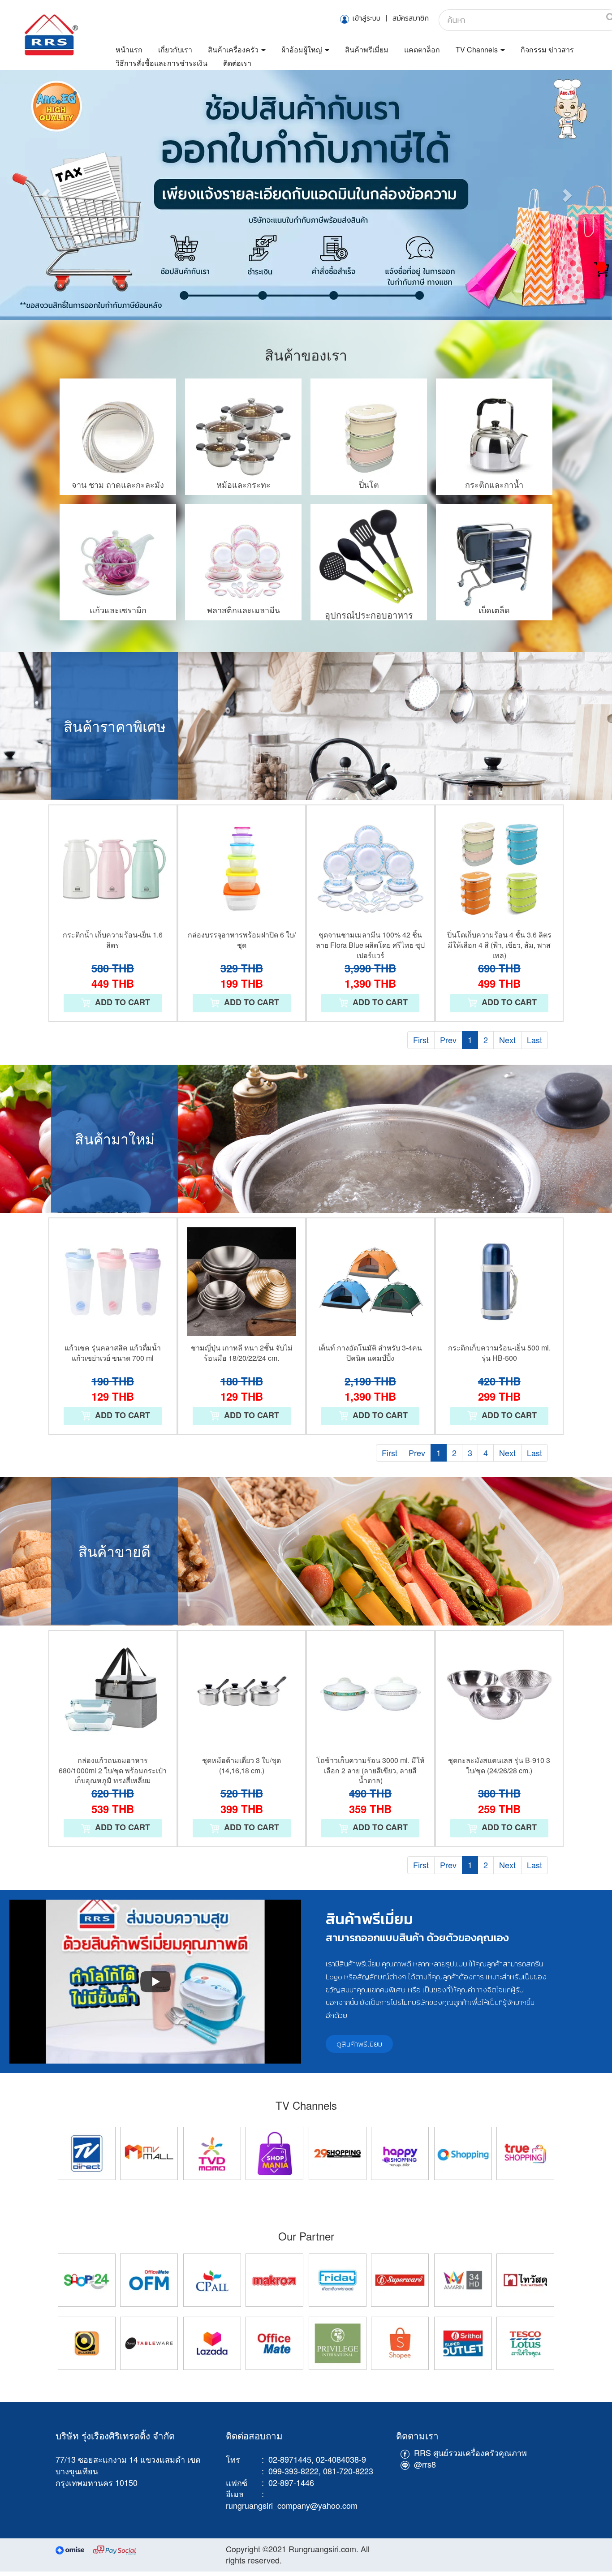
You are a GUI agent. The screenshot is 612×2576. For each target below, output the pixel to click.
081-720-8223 (348, 2470)
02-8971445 (290, 2459)
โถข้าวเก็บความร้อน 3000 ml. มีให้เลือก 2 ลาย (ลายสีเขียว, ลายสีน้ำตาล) (371, 1770)
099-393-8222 (293, 2470)
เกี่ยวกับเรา (175, 49)
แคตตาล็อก (422, 49)
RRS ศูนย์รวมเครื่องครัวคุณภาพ (470, 2452)
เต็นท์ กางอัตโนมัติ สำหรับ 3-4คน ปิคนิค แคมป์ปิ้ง (370, 1353)
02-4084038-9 (341, 2459)
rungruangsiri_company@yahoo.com (293, 2505)
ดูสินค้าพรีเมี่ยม (359, 2044)
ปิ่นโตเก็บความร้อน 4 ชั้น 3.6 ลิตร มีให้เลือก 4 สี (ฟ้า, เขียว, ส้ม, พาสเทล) (499, 945)
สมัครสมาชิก (411, 18)
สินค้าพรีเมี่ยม (367, 49)
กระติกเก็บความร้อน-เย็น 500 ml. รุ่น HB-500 (499, 1353)
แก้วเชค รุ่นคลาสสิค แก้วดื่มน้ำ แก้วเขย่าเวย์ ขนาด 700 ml (113, 1353)
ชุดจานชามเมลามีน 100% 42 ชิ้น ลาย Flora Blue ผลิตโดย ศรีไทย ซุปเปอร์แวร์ (370, 945)
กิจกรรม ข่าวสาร (547, 49)
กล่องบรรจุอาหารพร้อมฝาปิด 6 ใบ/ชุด (242, 940)
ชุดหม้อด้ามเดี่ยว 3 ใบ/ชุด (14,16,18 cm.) (241, 1765)
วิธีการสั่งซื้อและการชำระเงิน (162, 63)
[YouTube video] (155, 1982)
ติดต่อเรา (237, 63)
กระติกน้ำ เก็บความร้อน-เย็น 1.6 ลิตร (113, 940)
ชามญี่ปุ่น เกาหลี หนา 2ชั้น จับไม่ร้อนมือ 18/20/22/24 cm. (242, 1353)
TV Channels (478, 49)
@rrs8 (425, 2464)
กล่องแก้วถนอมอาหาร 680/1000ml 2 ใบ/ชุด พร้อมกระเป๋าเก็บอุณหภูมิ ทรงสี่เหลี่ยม (113, 1770)
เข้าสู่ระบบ (366, 18)
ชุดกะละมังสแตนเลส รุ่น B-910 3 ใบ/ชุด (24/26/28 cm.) (499, 1765)
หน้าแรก (129, 49)
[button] (46, 195)
